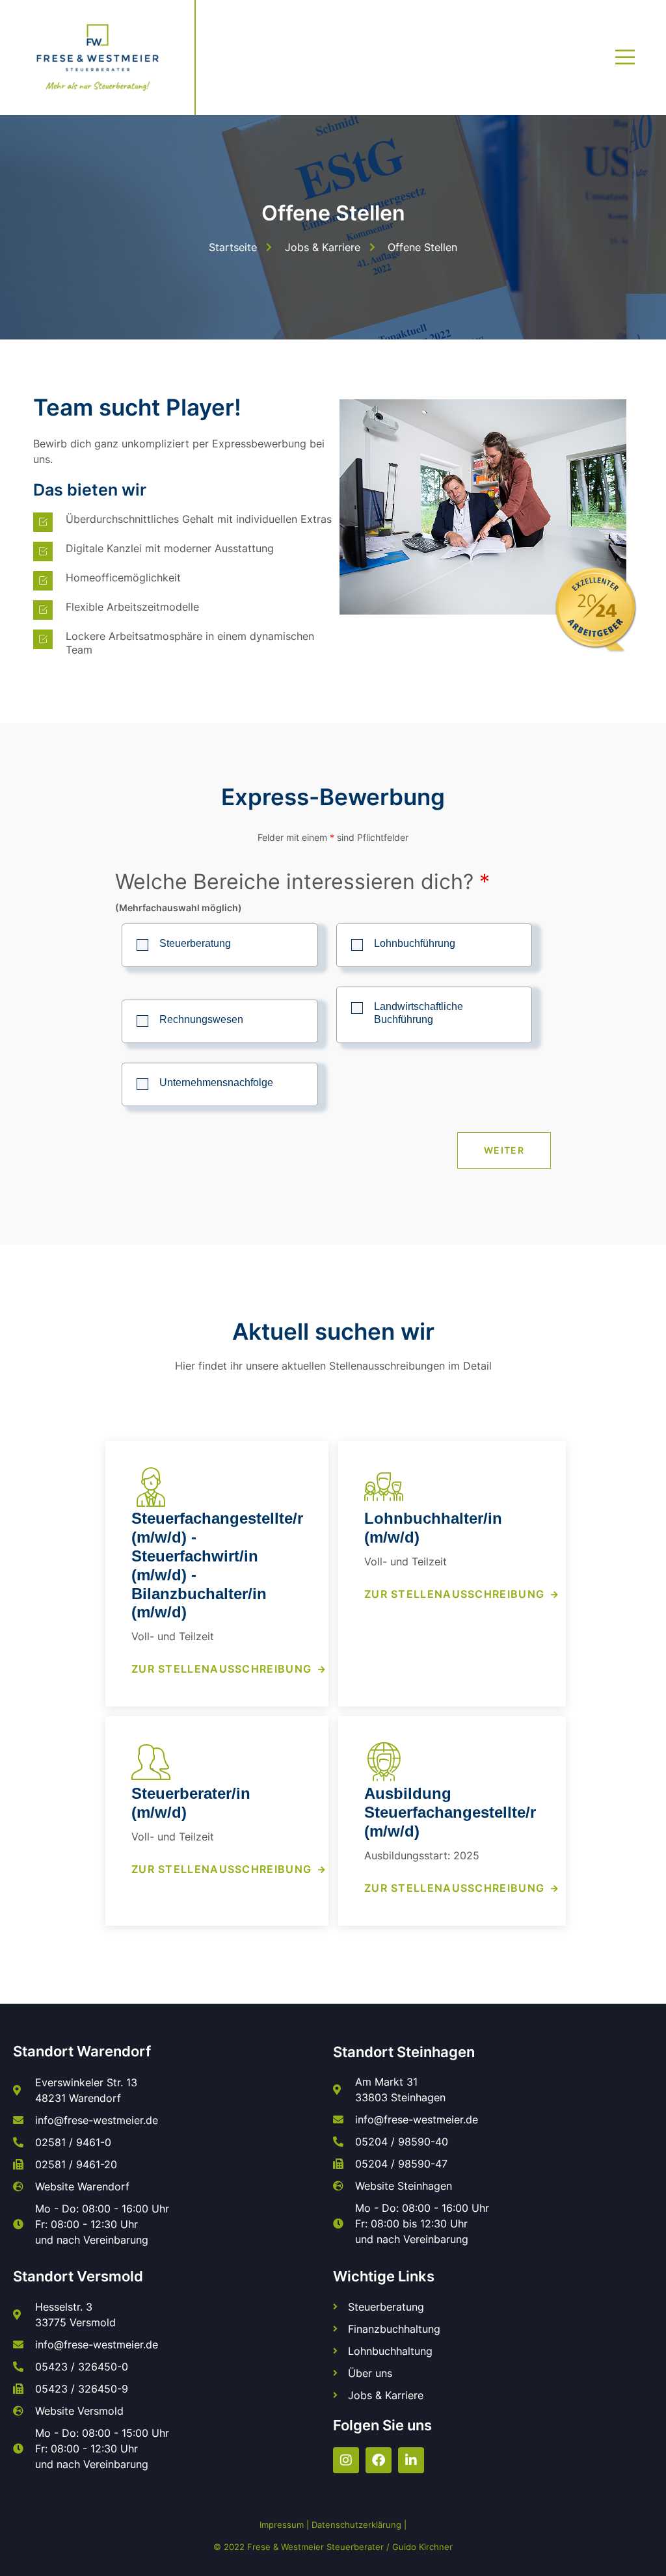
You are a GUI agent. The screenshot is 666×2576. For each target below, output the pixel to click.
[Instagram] (346, 2460)
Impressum (282, 2525)
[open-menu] (626, 57)
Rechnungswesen (201, 1019)
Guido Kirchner (422, 2547)
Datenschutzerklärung (356, 2525)
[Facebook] (379, 2460)
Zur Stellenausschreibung (221, 1669)
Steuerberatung (195, 943)
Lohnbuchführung (415, 943)
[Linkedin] (411, 2460)
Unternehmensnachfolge (216, 1082)
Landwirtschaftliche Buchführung (419, 1013)
